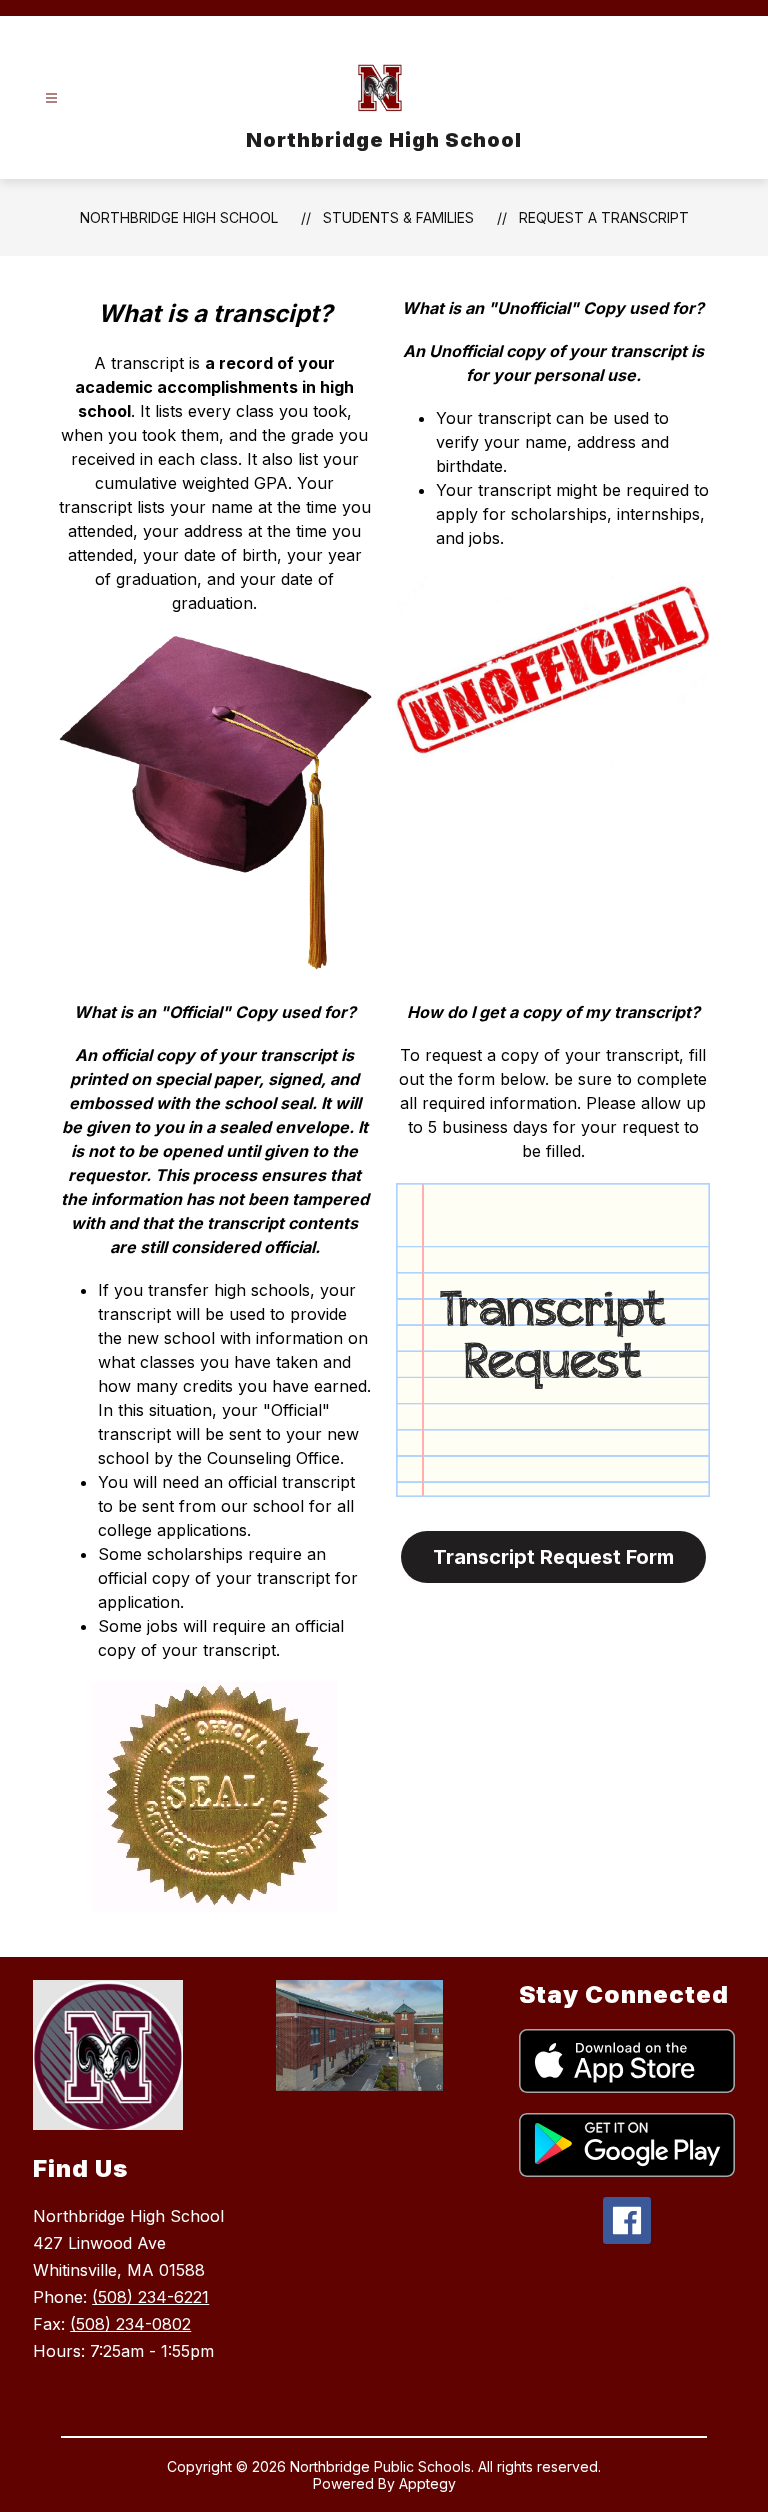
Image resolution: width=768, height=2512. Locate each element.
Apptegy (427, 2483)
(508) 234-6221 (150, 2297)
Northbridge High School (179, 217)
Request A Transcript (604, 217)
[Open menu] (51, 98)
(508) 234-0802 (130, 2324)
